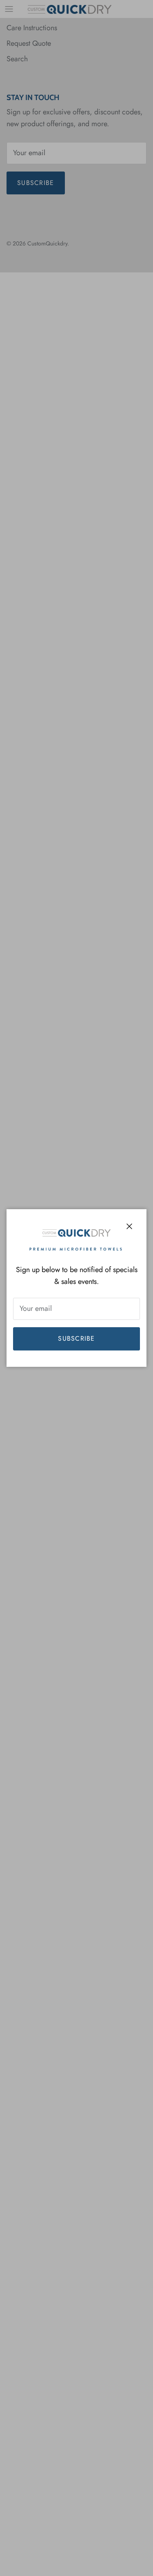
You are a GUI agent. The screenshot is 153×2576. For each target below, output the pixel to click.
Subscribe (76, 1338)
